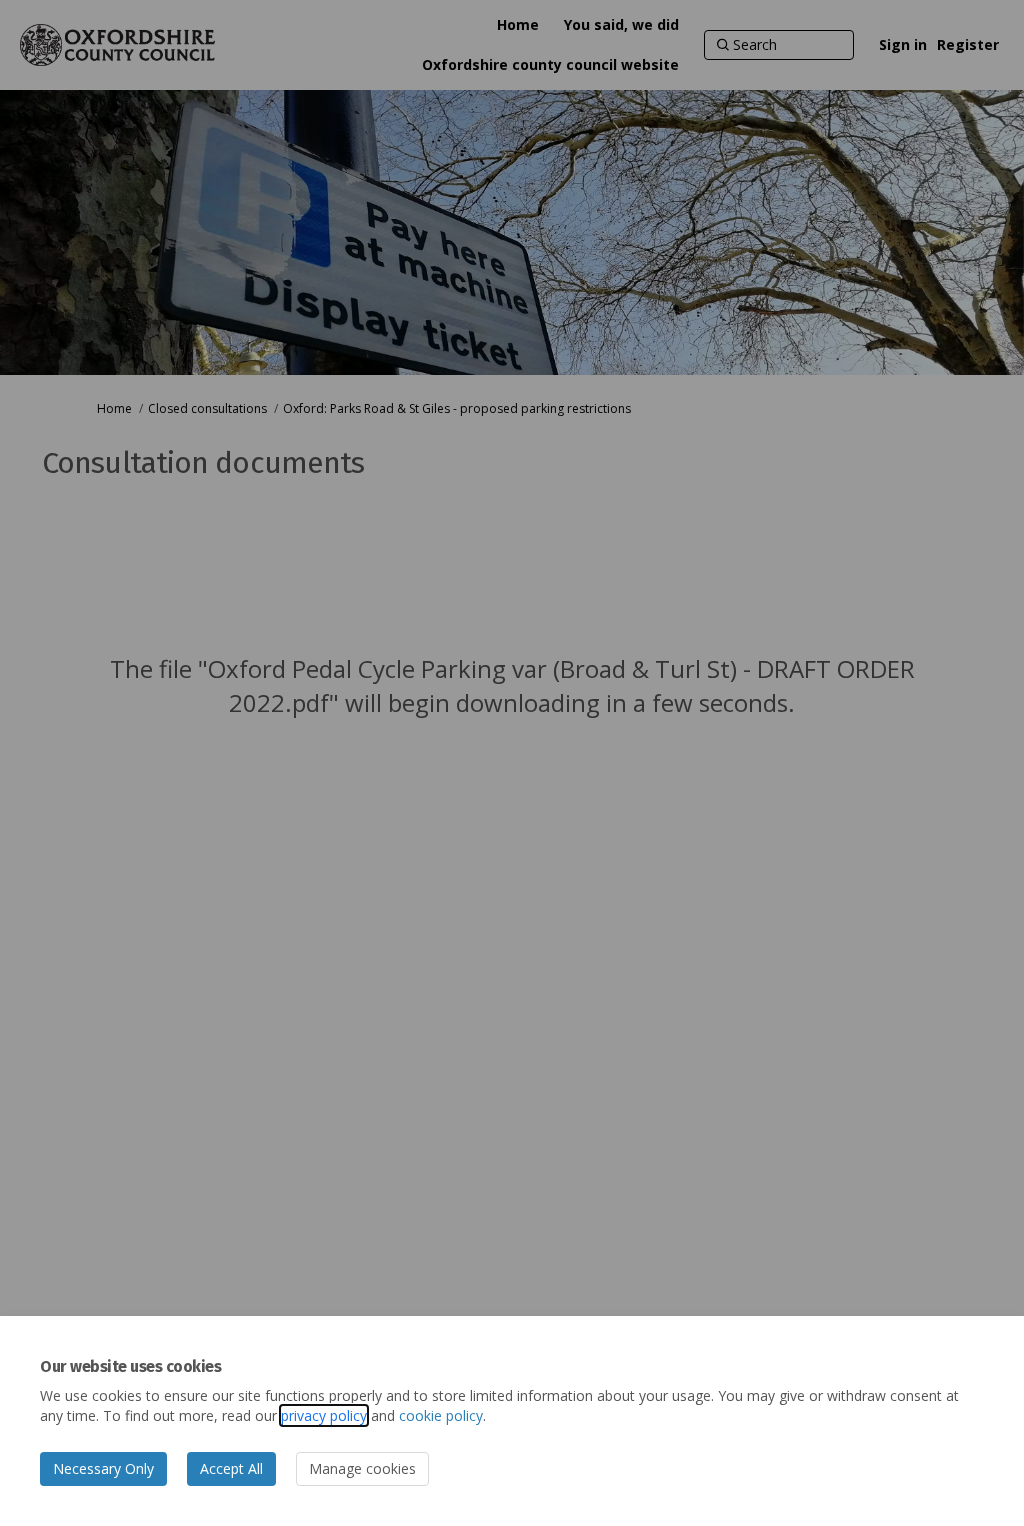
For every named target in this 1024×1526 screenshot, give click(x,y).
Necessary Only (103, 1468)
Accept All (231, 1468)
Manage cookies (362, 1468)
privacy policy (324, 1415)
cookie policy (441, 1415)
